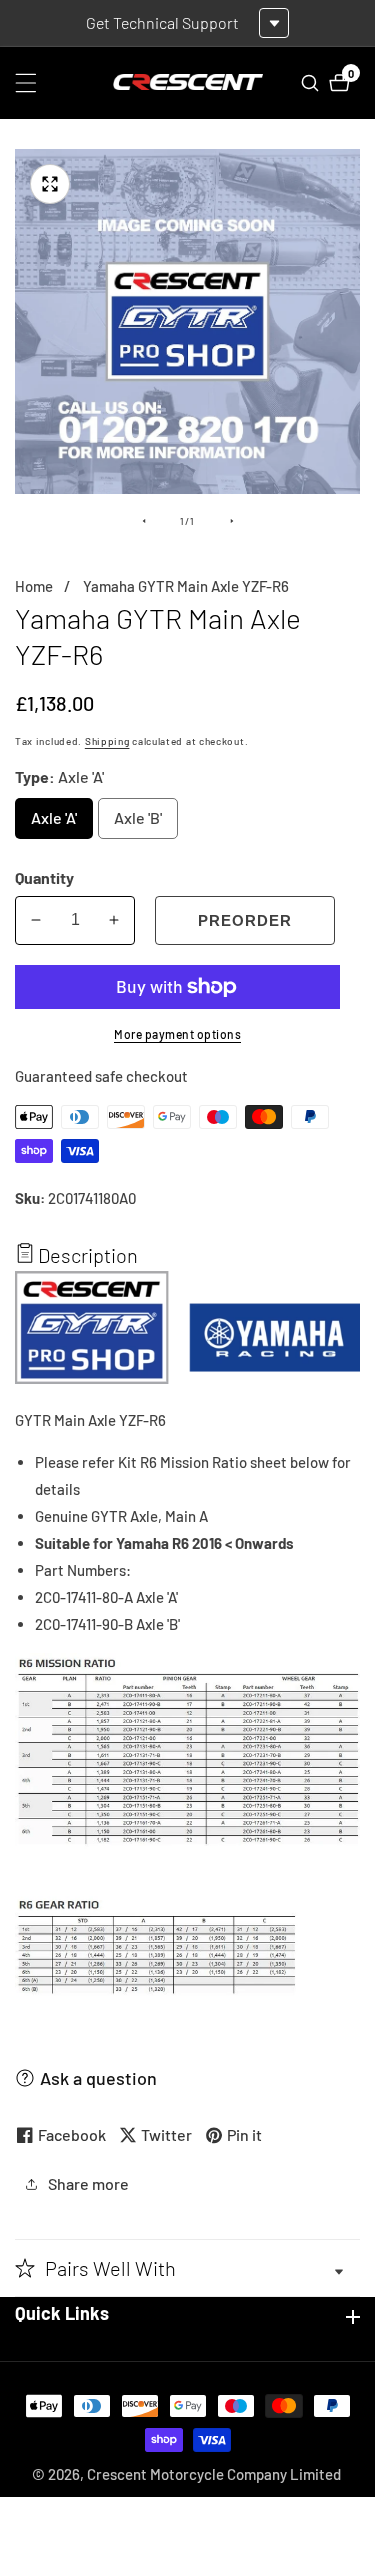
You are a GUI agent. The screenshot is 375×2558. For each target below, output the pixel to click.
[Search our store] (312, 83)
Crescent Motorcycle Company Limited (214, 2474)
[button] (187, 2268)
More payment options (177, 1034)
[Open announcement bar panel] (274, 23)
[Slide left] (144, 521)
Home (34, 586)
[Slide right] (232, 521)
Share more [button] (88, 2183)
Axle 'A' (58, 823)
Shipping (107, 741)
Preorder (245, 920)
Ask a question (98, 2078)
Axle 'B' (141, 823)
